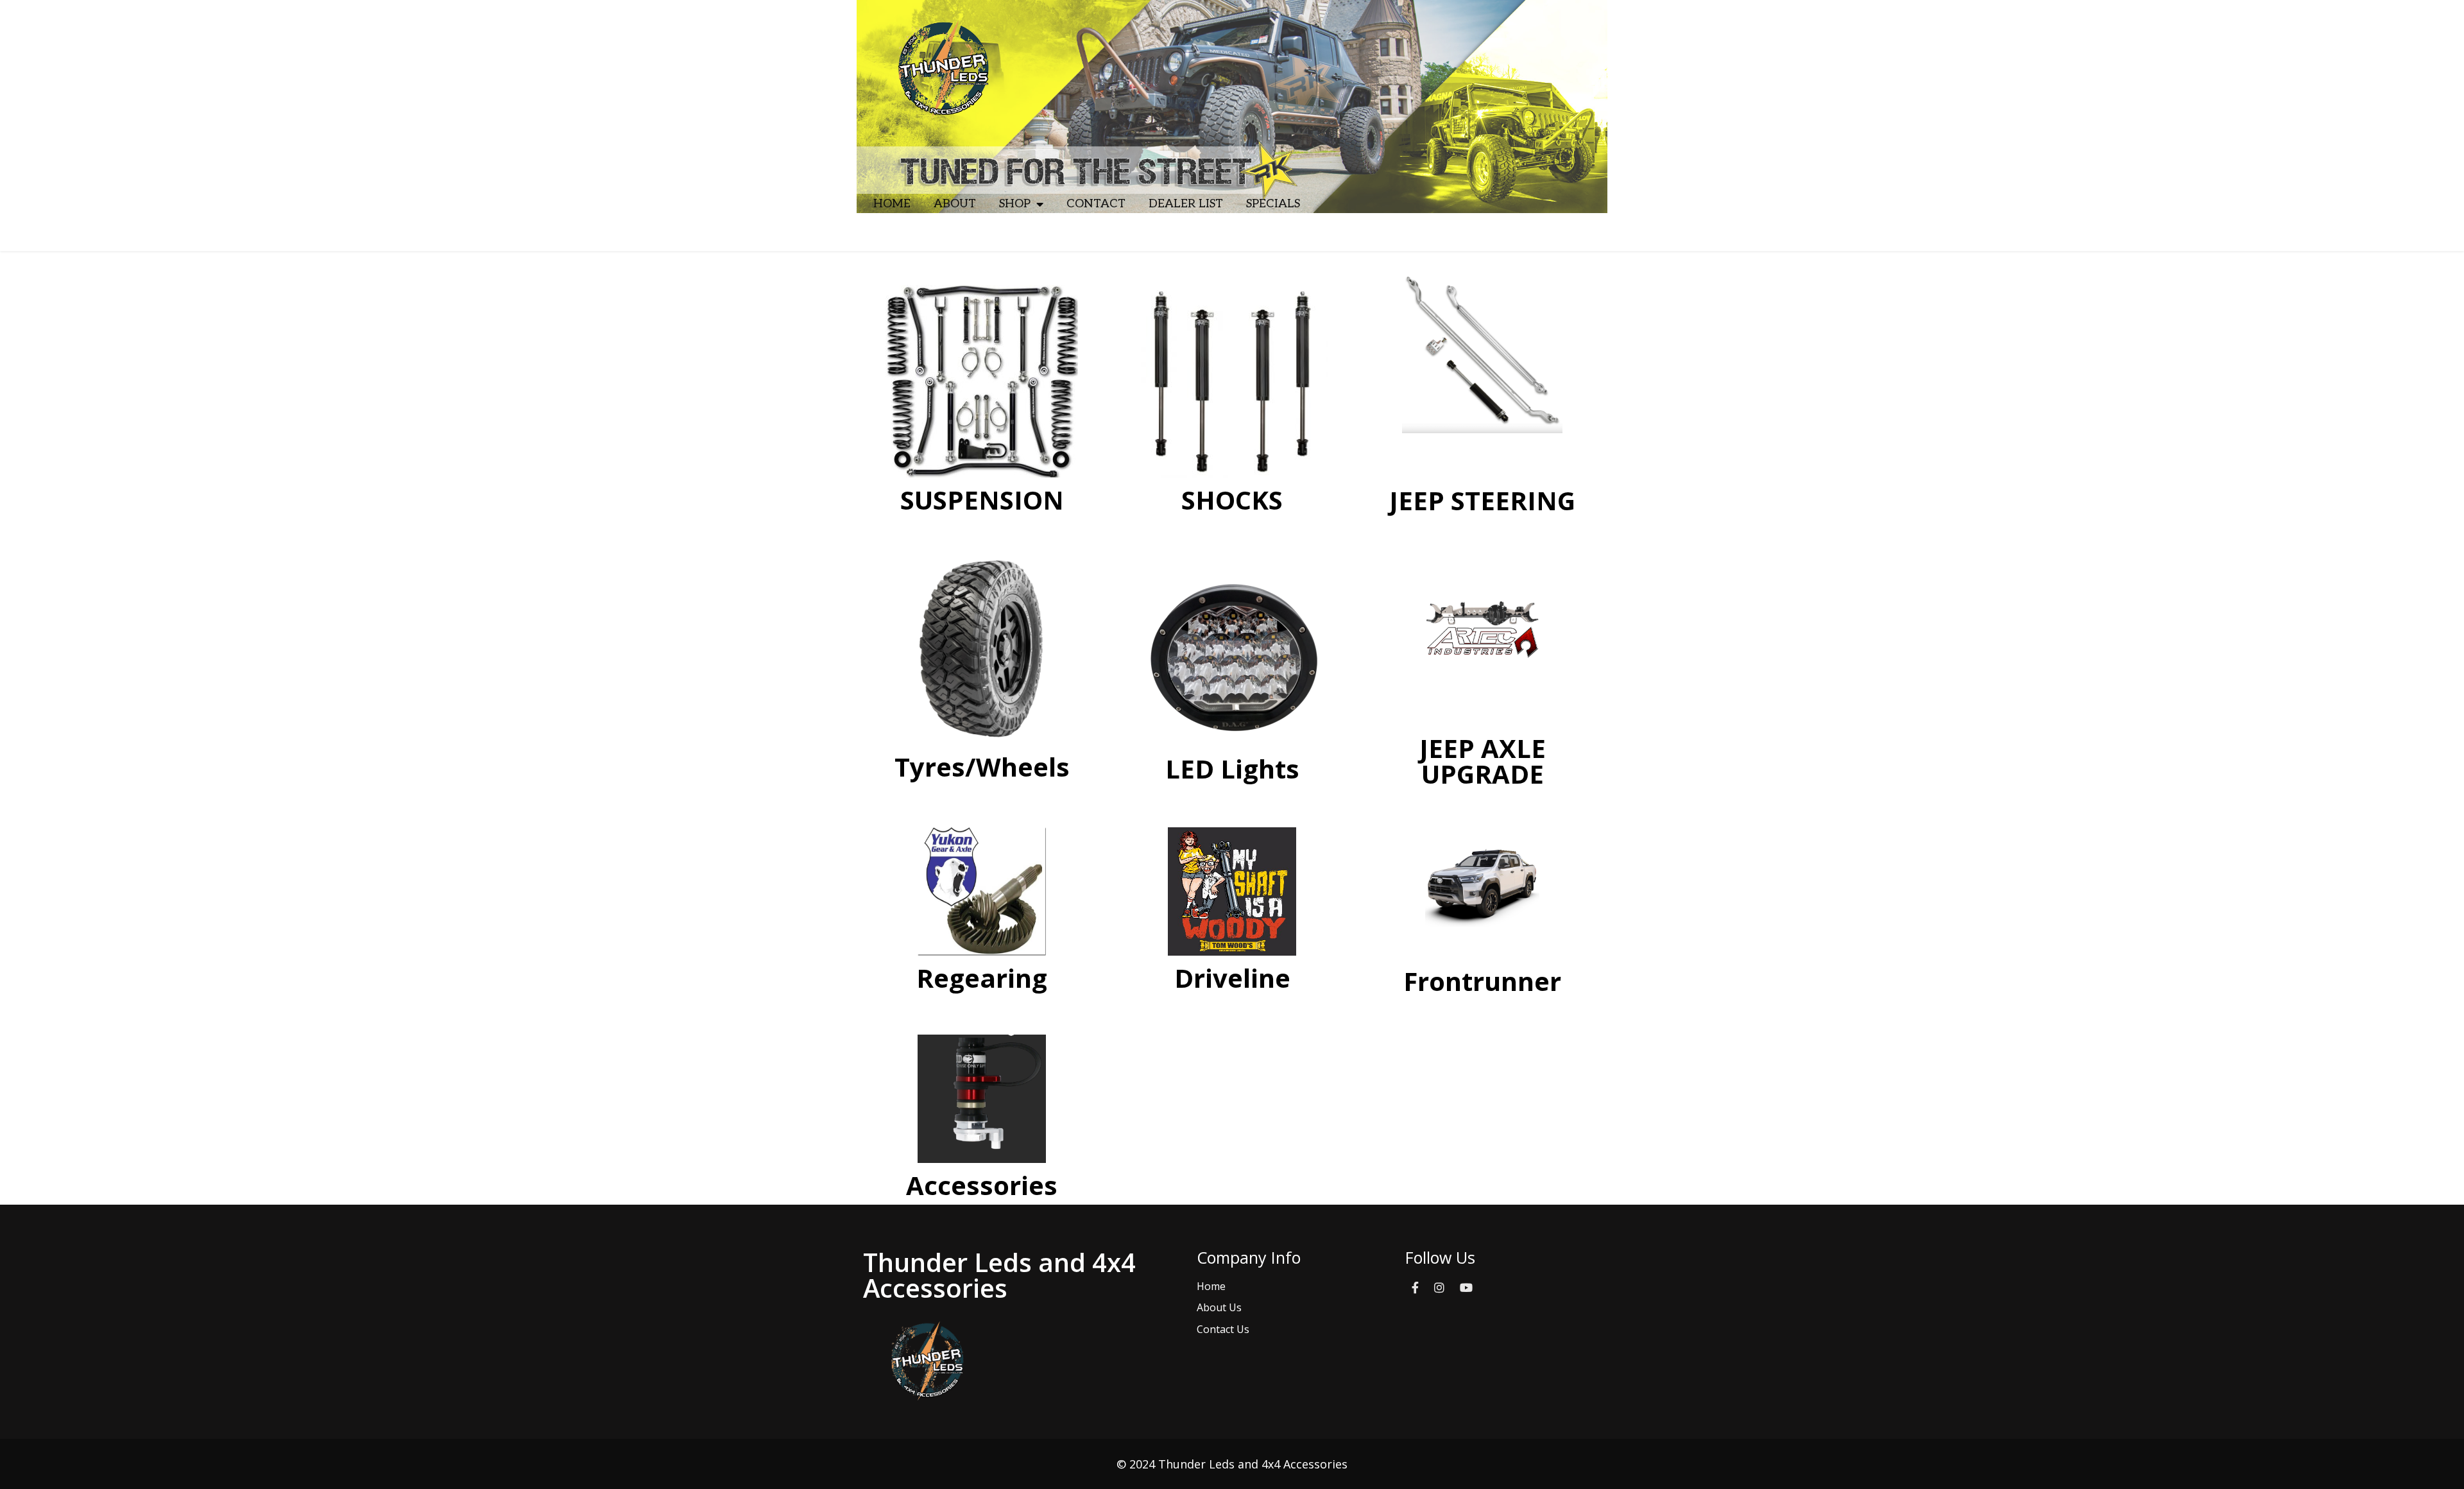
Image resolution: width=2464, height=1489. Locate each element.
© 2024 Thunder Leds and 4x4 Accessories (1232, 1464)
